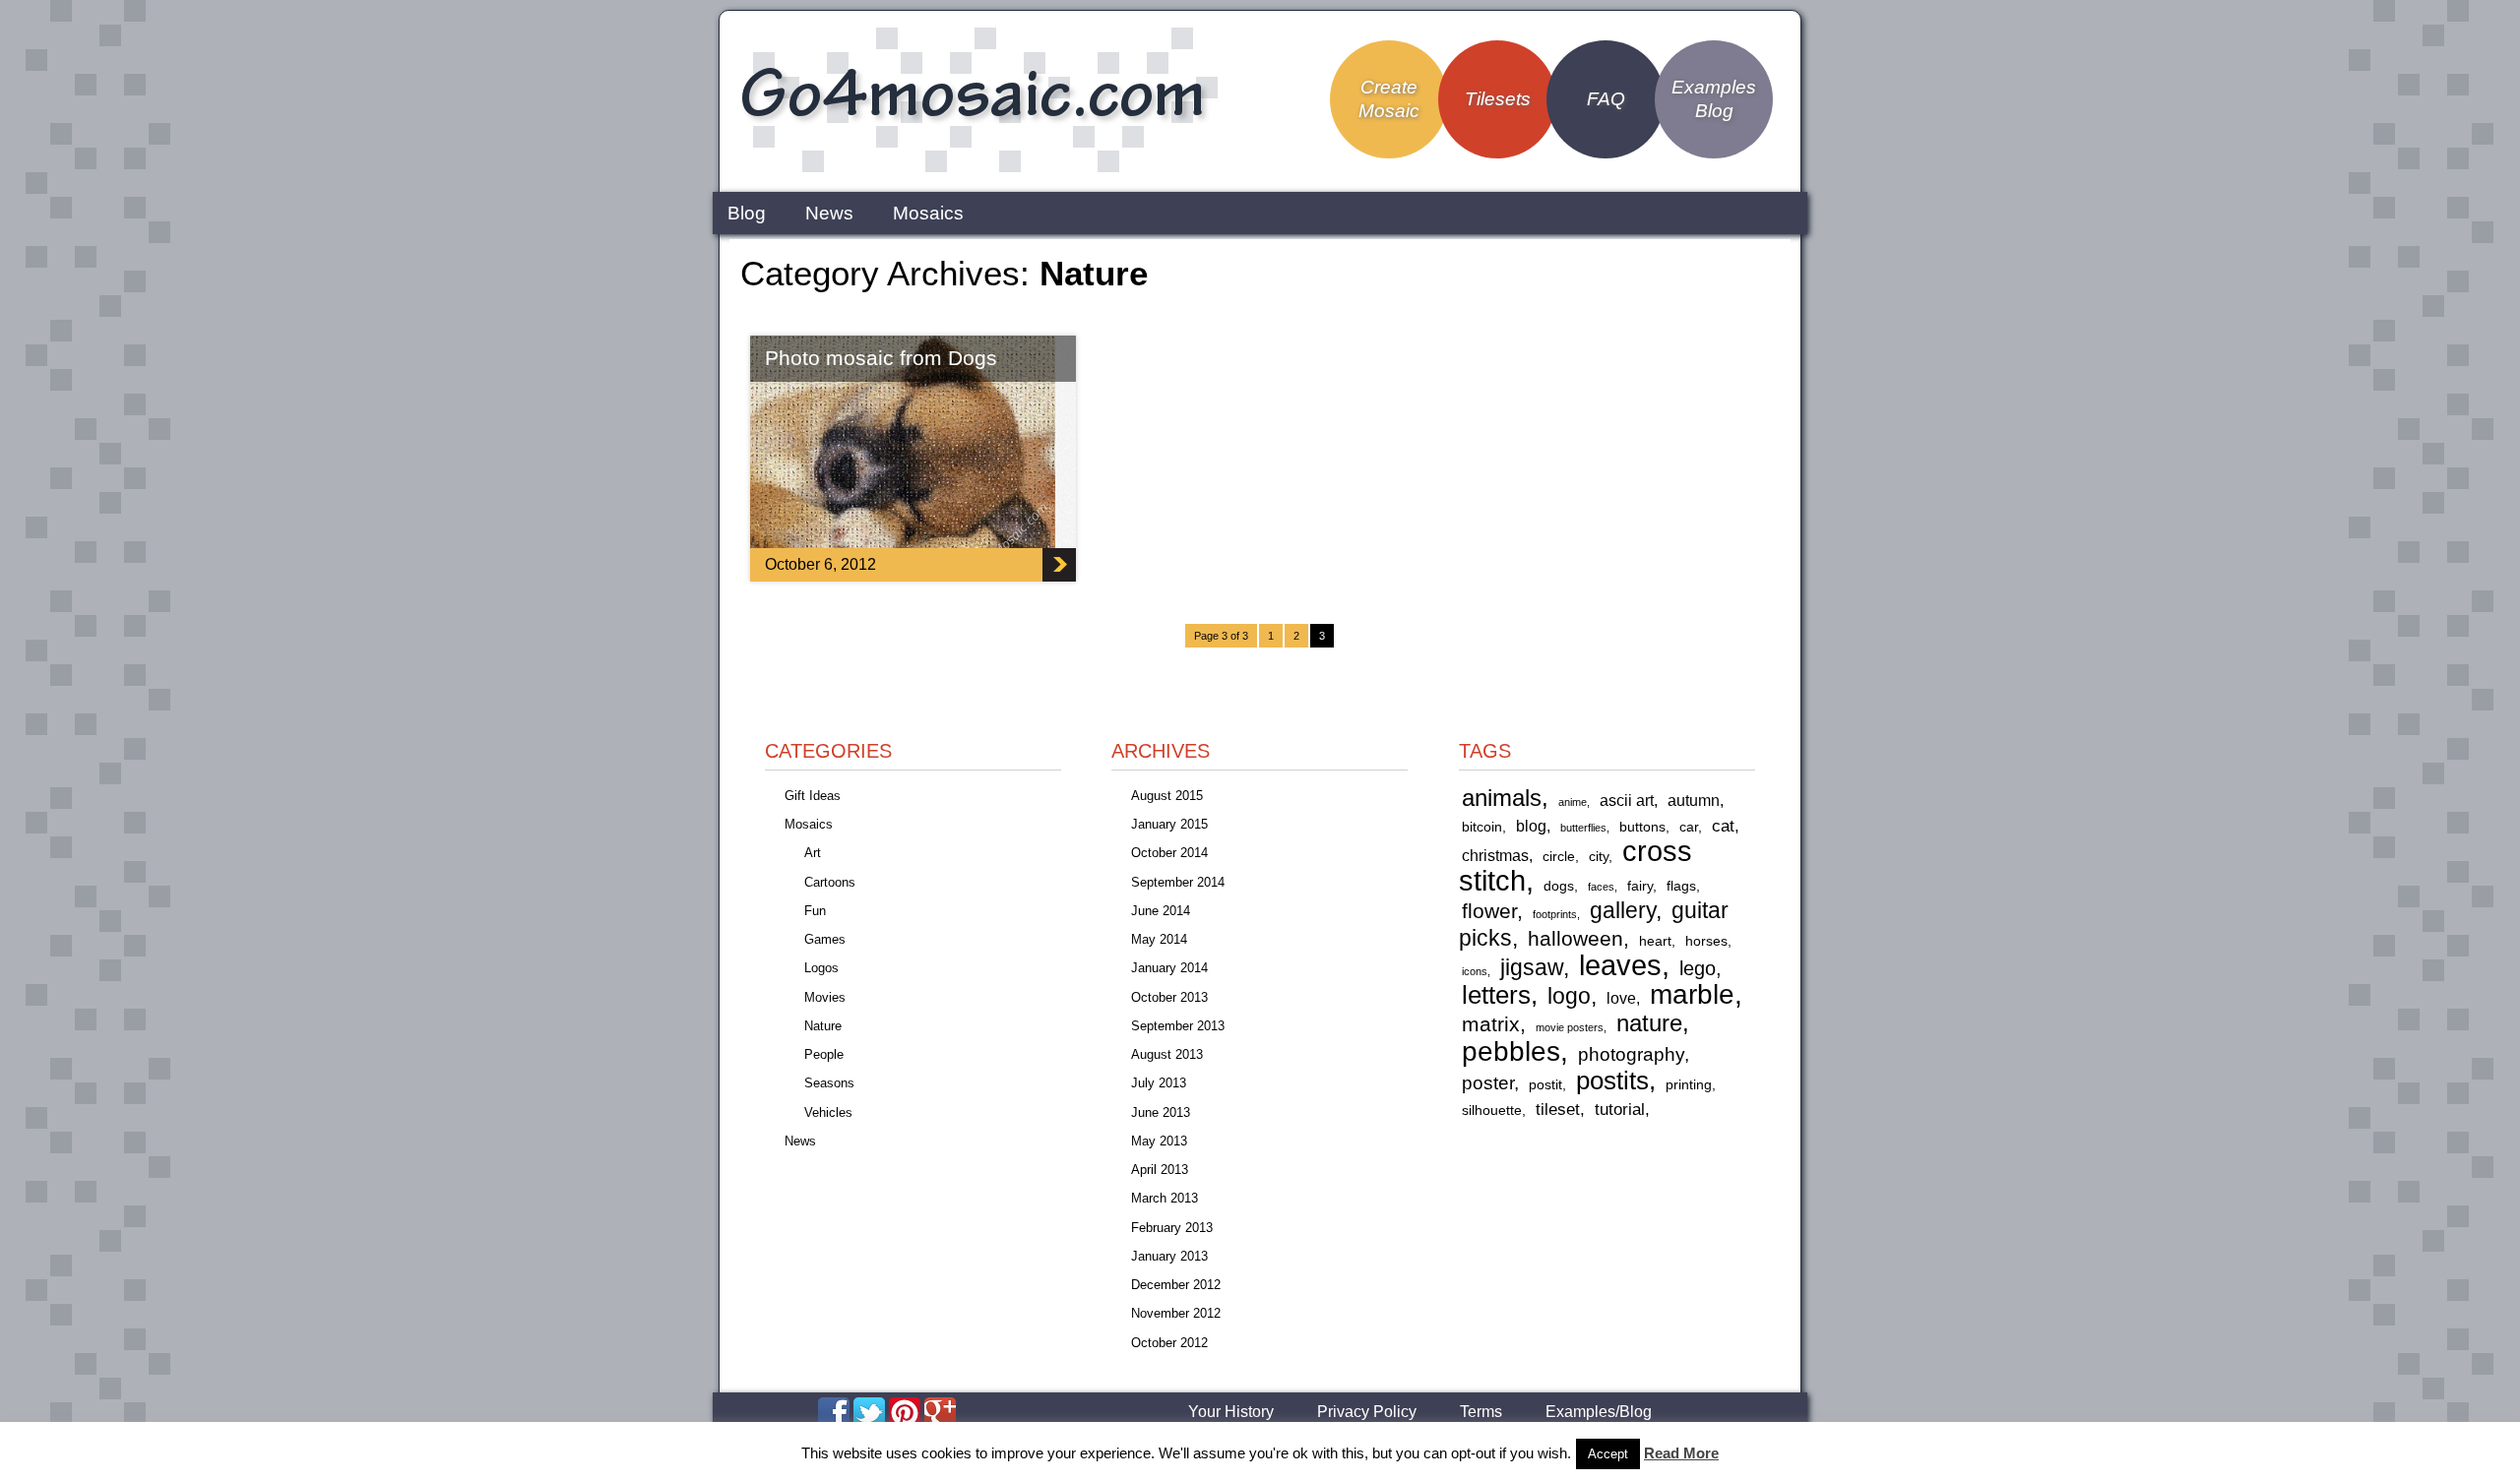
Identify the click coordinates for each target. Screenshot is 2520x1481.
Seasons (829, 1083)
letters (1496, 995)
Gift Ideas (813, 796)
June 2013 (1161, 1112)
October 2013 (1169, 997)
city (1599, 857)
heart (1655, 941)
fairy (1640, 886)
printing (1689, 1085)
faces (1601, 887)
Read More (1681, 1453)
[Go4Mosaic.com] (976, 170)
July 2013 (1159, 1083)
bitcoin (1482, 827)
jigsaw (1532, 968)
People (824, 1054)
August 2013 (1167, 1054)
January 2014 (1169, 968)
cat (1723, 826)
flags (1681, 886)
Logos (821, 968)
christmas (1495, 856)
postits (1612, 1080)
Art (813, 853)
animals (1502, 798)
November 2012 (1176, 1313)
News (829, 213)
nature (1649, 1023)
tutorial (1620, 1109)
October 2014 (1169, 853)
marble (1692, 994)
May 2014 (1159, 939)
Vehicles (828, 1112)
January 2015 (1169, 824)
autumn (1694, 801)
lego (1698, 968)
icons (1475, 971)
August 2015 (1167, 796)
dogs (1559, 886)
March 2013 (1165, 1198)
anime (1573, 802)
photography (1631, 1054)
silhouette (1492, 1111)
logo (1569, 996)
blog (1531, 826)
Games (825, 939)
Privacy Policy (1367, 1412)
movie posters (1570, 1027)
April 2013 (1160, 1170)
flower (1489, 911)
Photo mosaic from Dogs (881, 358)
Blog (747, 213)
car (1689, 827)
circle (1559, 857)
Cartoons (830, 882)
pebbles (1511, 1051)
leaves (1620, 965)
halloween (1575, 938)
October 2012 (1169, 1343)
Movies (825, 997)
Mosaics (928, 213)
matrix (1491, 1024)
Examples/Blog (1599, 1412)
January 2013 (1169, 1256)
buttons (1642, 827)
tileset (1558, 1109)
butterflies (1583, 828)
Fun (815, 911)
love (1621, 998)
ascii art (1627, 801)
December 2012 (1176, 1285)
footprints (1555, 914)
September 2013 (1178, 1026)
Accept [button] (1608, 1454)
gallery (1623, 910)
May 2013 (1159, 1141)
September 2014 (1178, 882)
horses (1706, 941)
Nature (823, 1026)
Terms (1481, 1412)
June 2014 (1161, 911)
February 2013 (1172, 1228)
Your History (1231, 1412)
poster (1488, 1083)
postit (1545, 1085)
